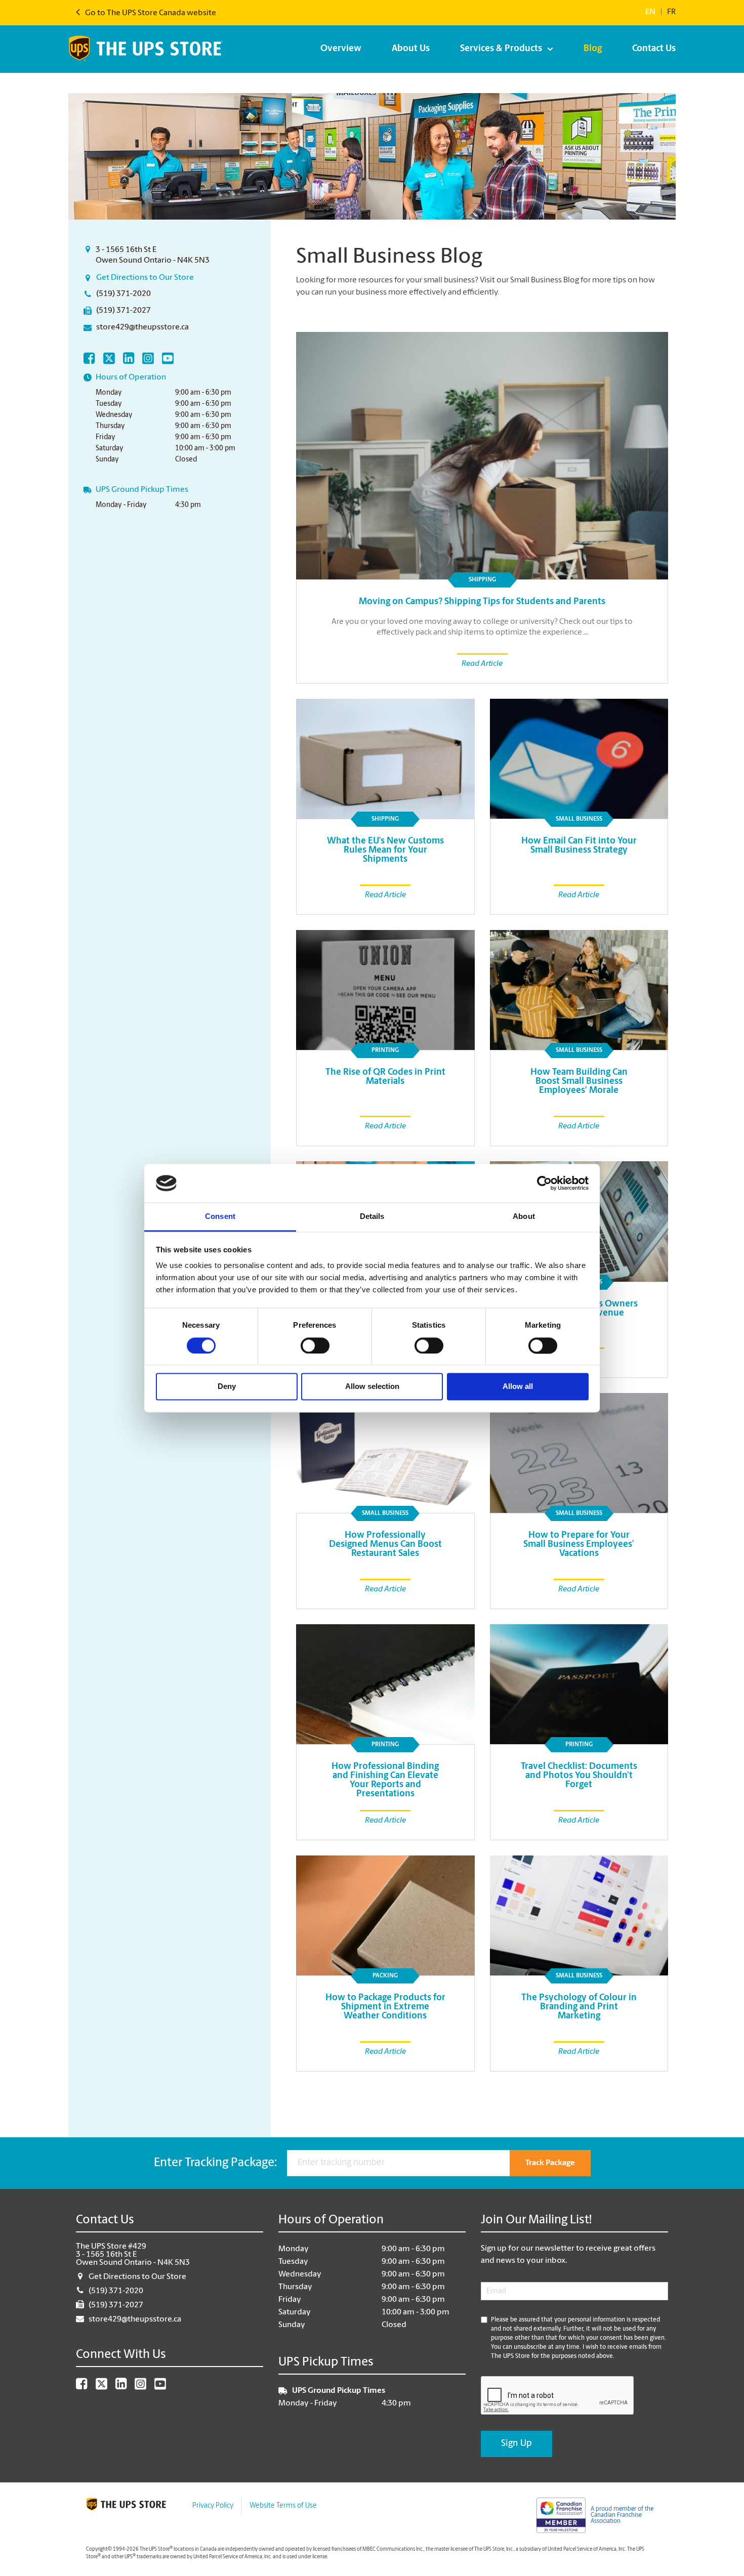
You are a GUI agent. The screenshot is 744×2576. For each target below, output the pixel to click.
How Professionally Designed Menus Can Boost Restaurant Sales (385, 1545)
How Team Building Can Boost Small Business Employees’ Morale (579, 1082)
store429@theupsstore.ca (142, 327)
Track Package (550, 2163)
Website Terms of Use (283, 2506)
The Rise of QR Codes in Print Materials (385, 1077)
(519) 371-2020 (123, 294)
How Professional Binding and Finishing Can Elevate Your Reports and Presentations (385, 1781)
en (650, 12)
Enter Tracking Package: (215, 2163)
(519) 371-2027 (123, 311)
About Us (411, 49)
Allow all (518, 1387)
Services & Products (501, 49)
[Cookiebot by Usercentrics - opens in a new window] (544, 1183)
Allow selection (372, 1387)
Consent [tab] (220, 1217)
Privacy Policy (213, 2506)
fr (671, 12)
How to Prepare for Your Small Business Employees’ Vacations (579, 1545)
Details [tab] (372, 1217)
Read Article (482, 664)
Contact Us (654, 49)
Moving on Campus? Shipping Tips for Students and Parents (482, 602)
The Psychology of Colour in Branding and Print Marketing (579, 2007)
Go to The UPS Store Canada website (150, 13)
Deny (227, 1387)
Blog (593, 49)
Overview (341, 49)
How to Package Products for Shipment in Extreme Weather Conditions (385, 2007)
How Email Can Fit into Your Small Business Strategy (579, 846)
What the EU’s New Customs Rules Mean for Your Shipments (385, 851)
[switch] (315, 1345)
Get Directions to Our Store (145, 278)
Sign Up (516, 2444)
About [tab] (524, 1217)
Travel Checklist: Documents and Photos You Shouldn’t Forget (579, 1776)
